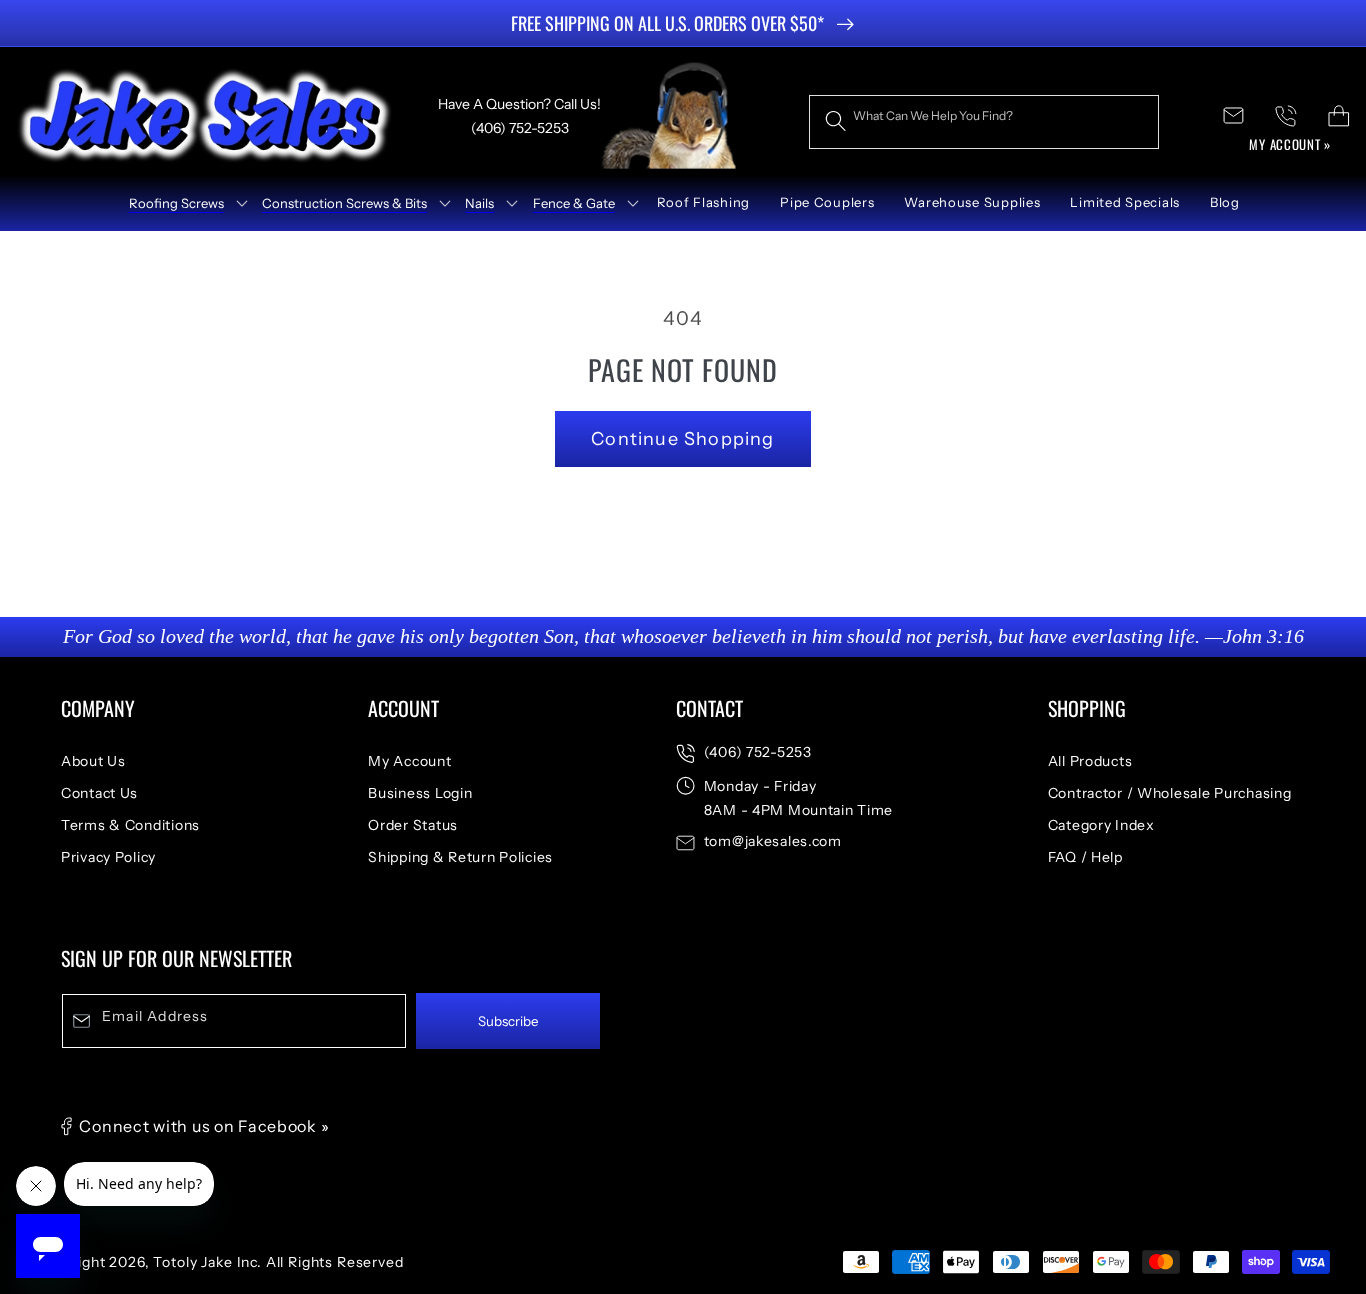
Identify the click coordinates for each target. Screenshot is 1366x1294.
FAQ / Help (1085, 857)
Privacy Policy (108, 857)
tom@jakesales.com (773, 841)
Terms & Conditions (130, 825)
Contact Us (99, 793)
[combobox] (984, 122)
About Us (93, 761)
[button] (180, 203)
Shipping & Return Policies (460, 857)
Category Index (1101, 825)
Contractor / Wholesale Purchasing (1170, 793)
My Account (409, 761)
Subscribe (508, 1021)
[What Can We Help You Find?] (835, 121)
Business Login (420, 793)
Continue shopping (682, 439)
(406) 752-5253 (758, 752)
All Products (1090, 761)
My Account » (1290, 144)
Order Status (413, 825)
